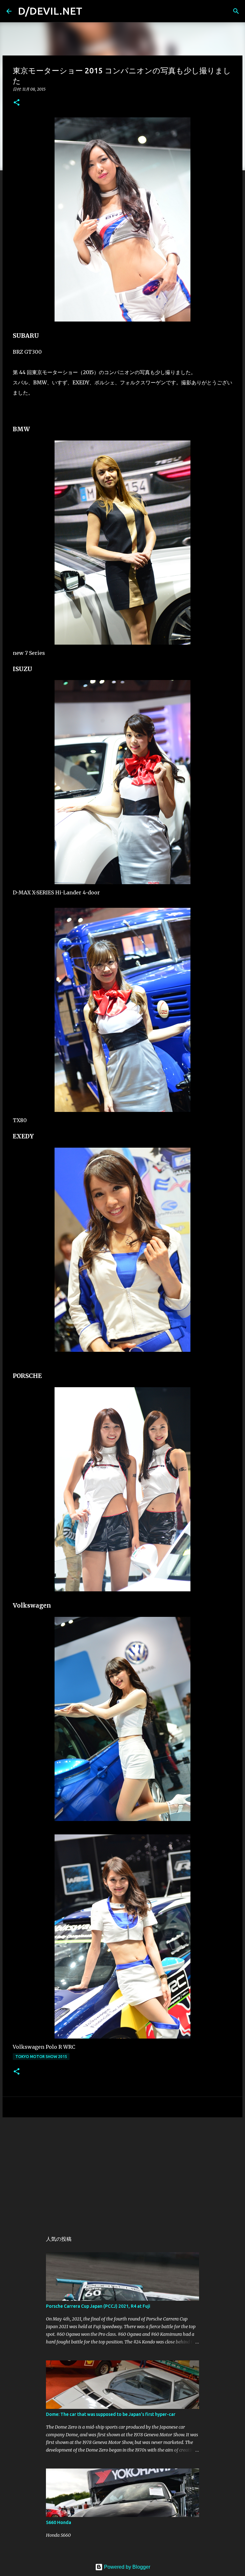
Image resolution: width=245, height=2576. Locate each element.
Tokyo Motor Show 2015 (41, 2057)
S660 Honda (59, 2522)
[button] (17, 103)
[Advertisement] (122, 2172)
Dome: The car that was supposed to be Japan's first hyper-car (111, 2414)
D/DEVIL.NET (50, 11)
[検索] (236, 11)
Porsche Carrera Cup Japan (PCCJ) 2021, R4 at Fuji (98, 2306)
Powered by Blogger (126, 2567)
